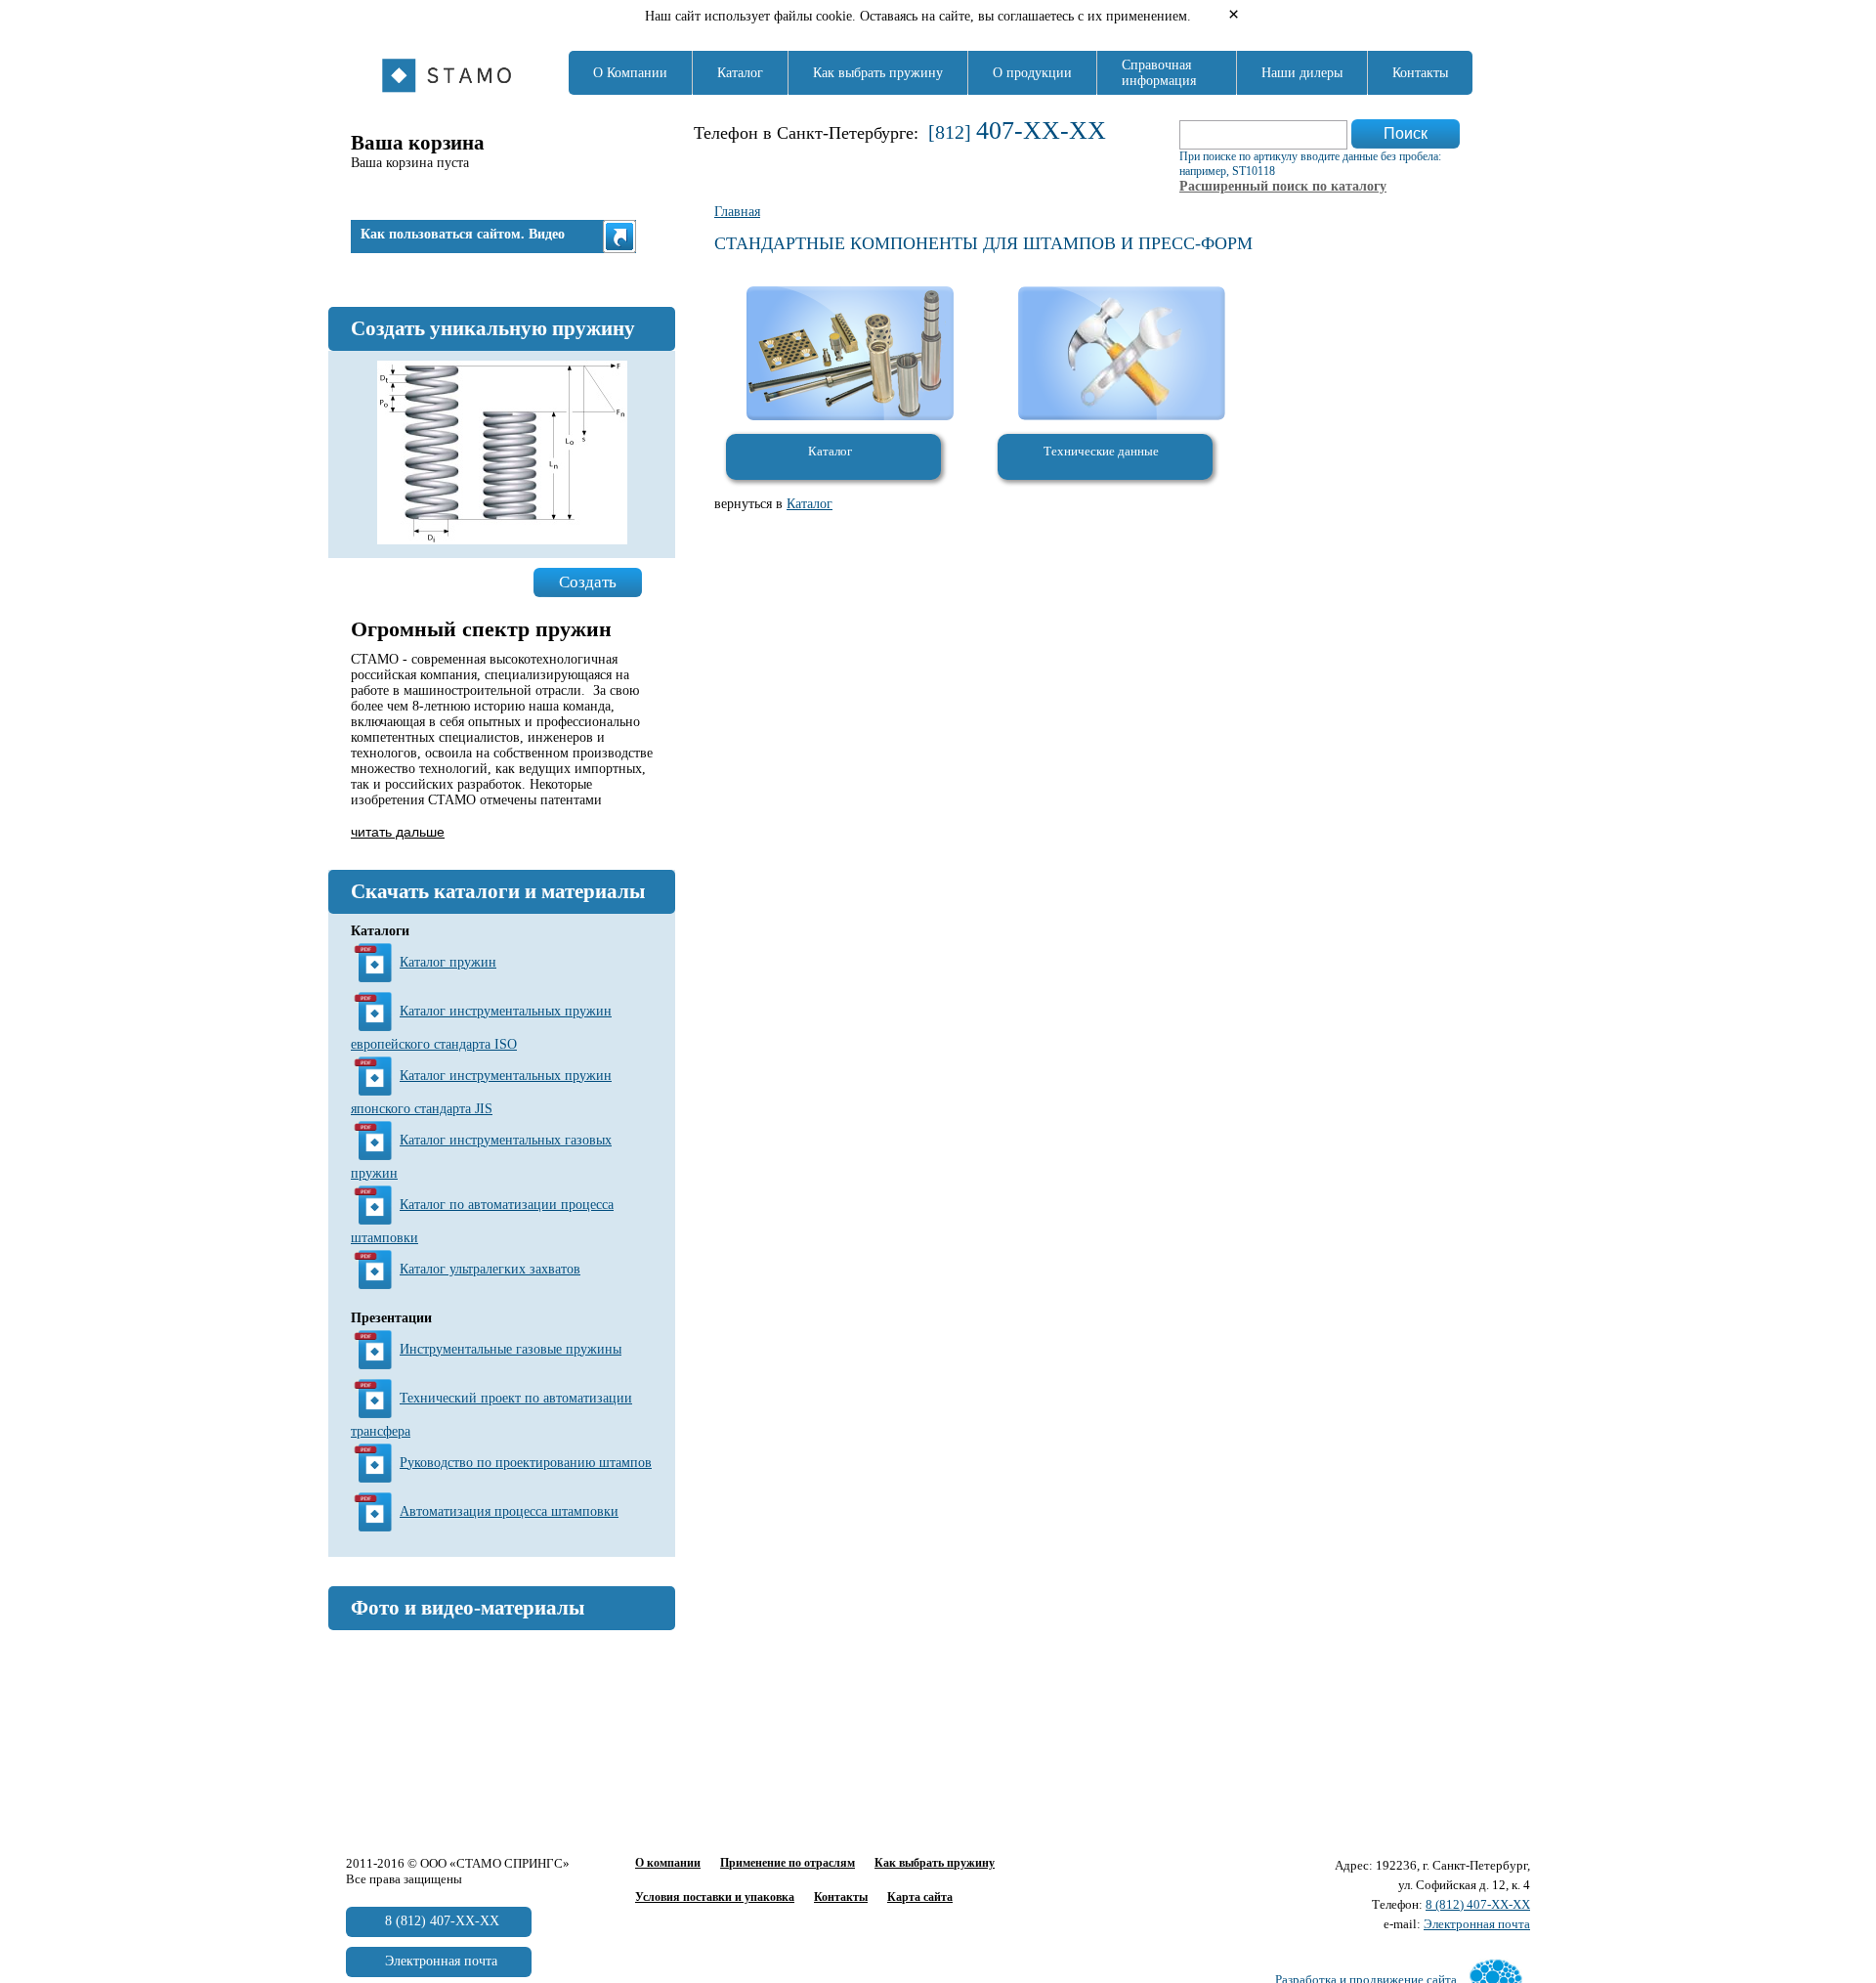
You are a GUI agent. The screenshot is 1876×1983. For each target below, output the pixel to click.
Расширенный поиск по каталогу (1283, 186)
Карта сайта (920, 1897)
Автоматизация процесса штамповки (509, 1511)
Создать (588, 582)
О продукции (1032, 73)
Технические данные (1101, 451)
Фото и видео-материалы (468, 1608)
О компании (668, 1863)
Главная (737, 212)
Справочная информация (1159, 73)
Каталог (740, 73)
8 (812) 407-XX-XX (1478, 1904)
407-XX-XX (1041, 130)
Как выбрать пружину (878, 73)
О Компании (630, 73)
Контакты (1420, 73)
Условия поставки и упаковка (715, 1897)
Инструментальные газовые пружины (511, 1349)
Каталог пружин (448, 962)
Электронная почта (1477, 1924)
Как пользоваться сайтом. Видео (463, 234)
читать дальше (398, 832)
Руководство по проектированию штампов (526, 1463)
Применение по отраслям (788, 1863)
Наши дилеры (1302, 73)
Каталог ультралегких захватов (490, 1269)
